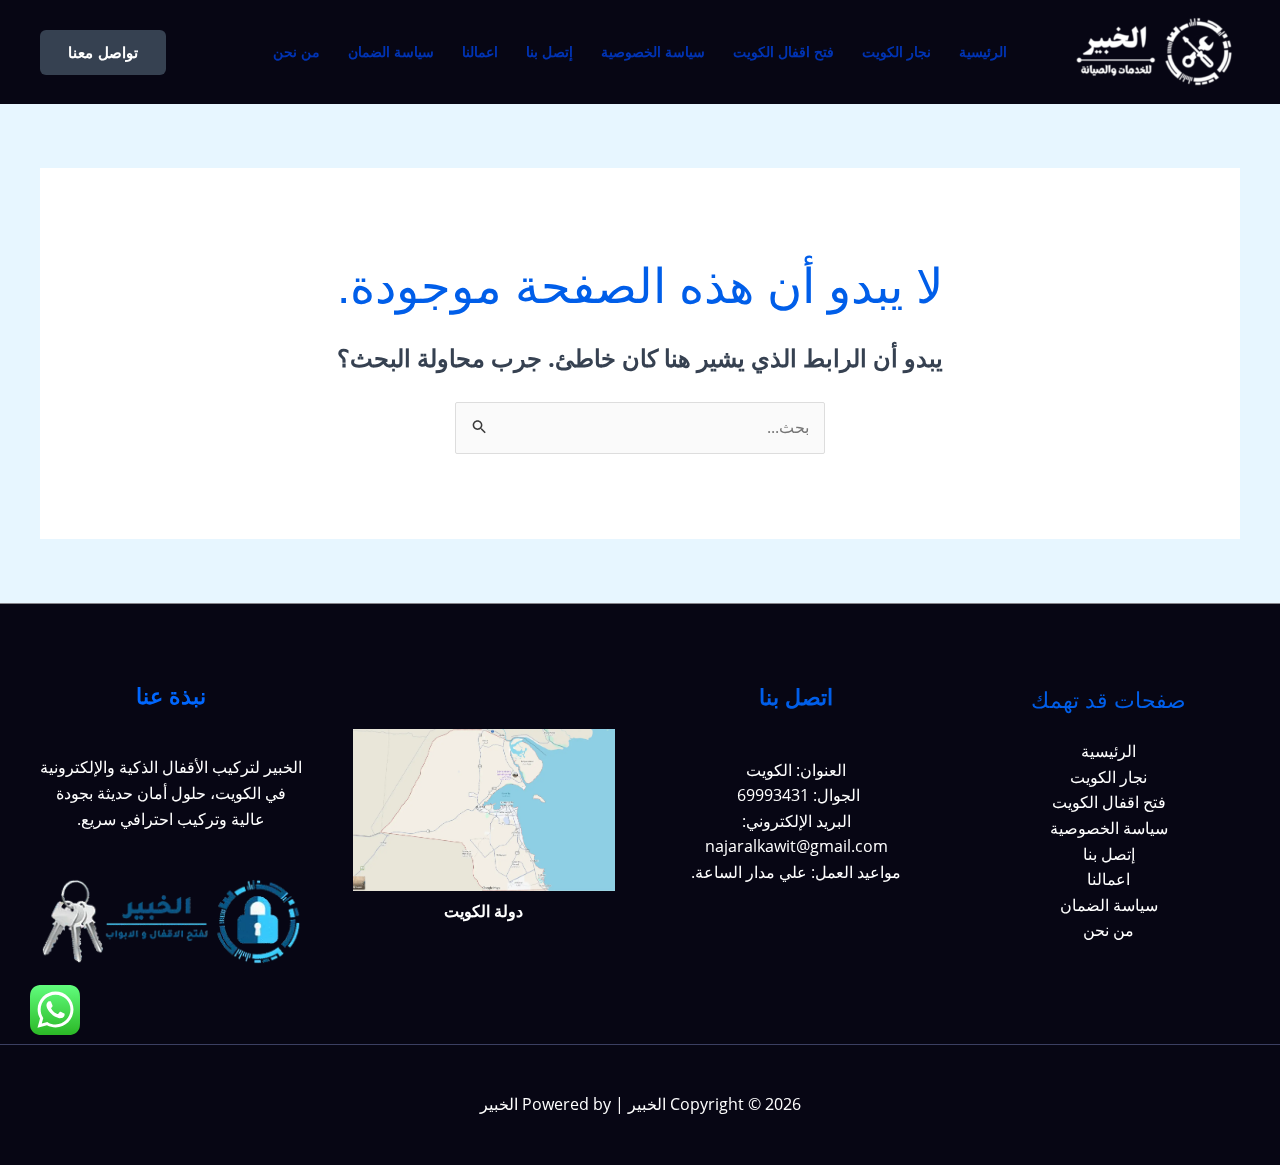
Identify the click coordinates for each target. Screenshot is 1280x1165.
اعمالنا (480, 52)
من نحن (296, 52)
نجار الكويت (896, 52)
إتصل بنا (549, 52)
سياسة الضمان (391, 52)
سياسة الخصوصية (653, 52)
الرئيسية (983, 52)
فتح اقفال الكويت (783, 52)
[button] (103, 52)
